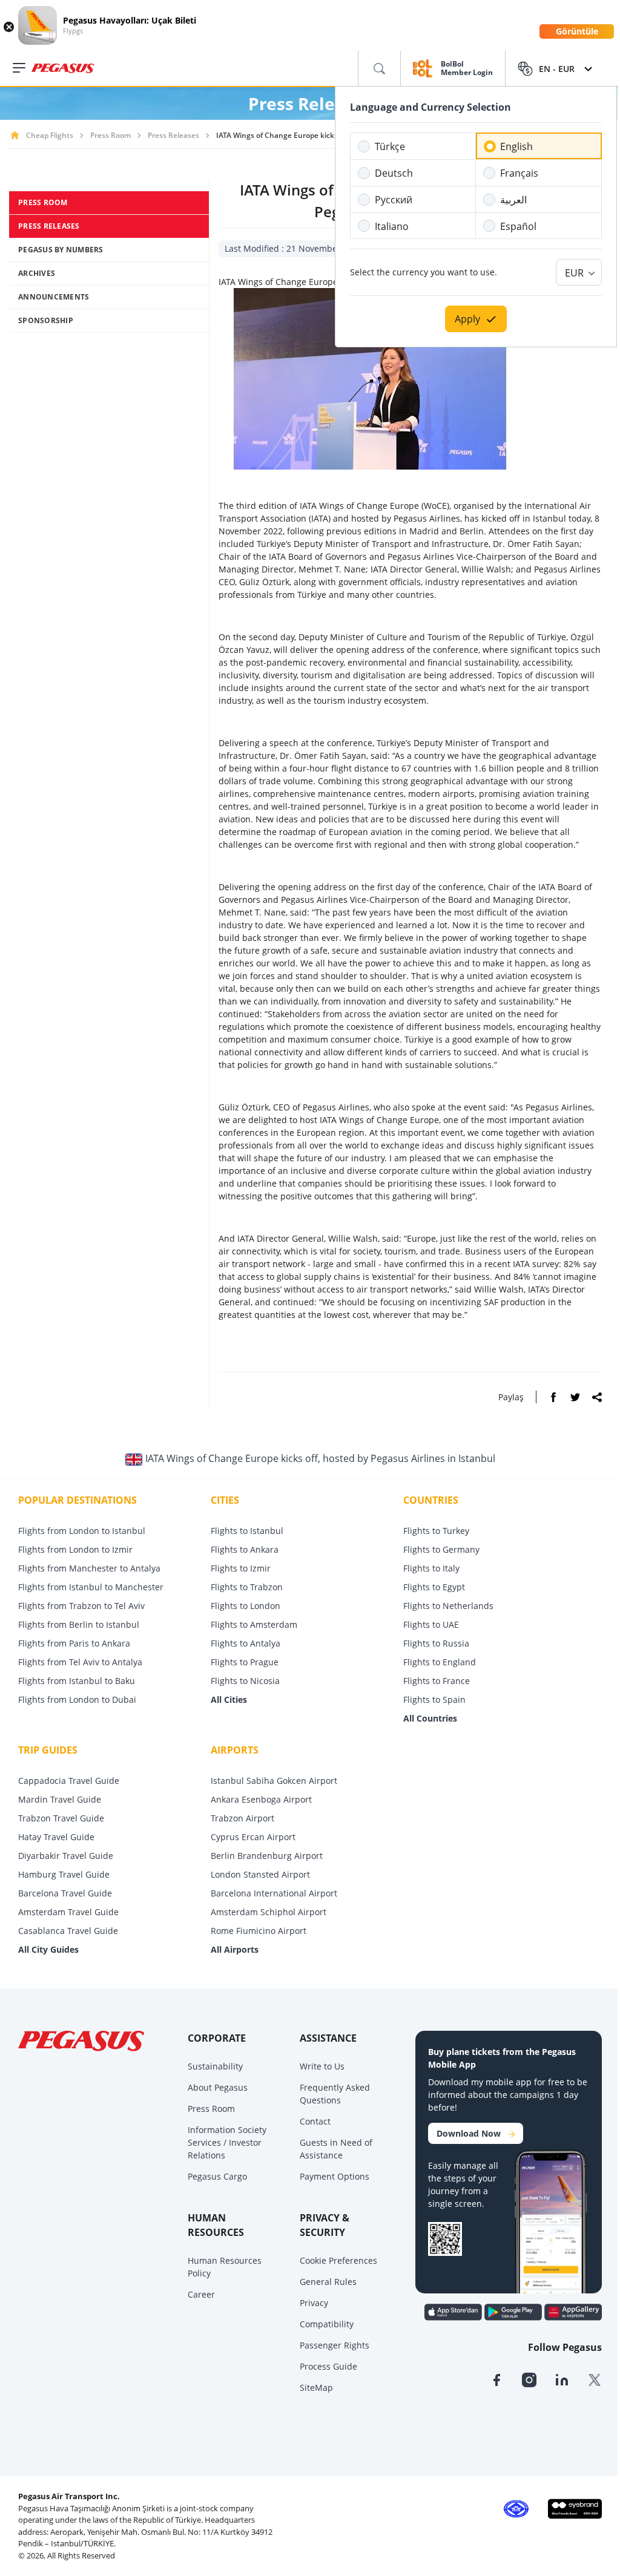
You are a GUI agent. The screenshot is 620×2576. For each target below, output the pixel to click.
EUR (574, 273)
